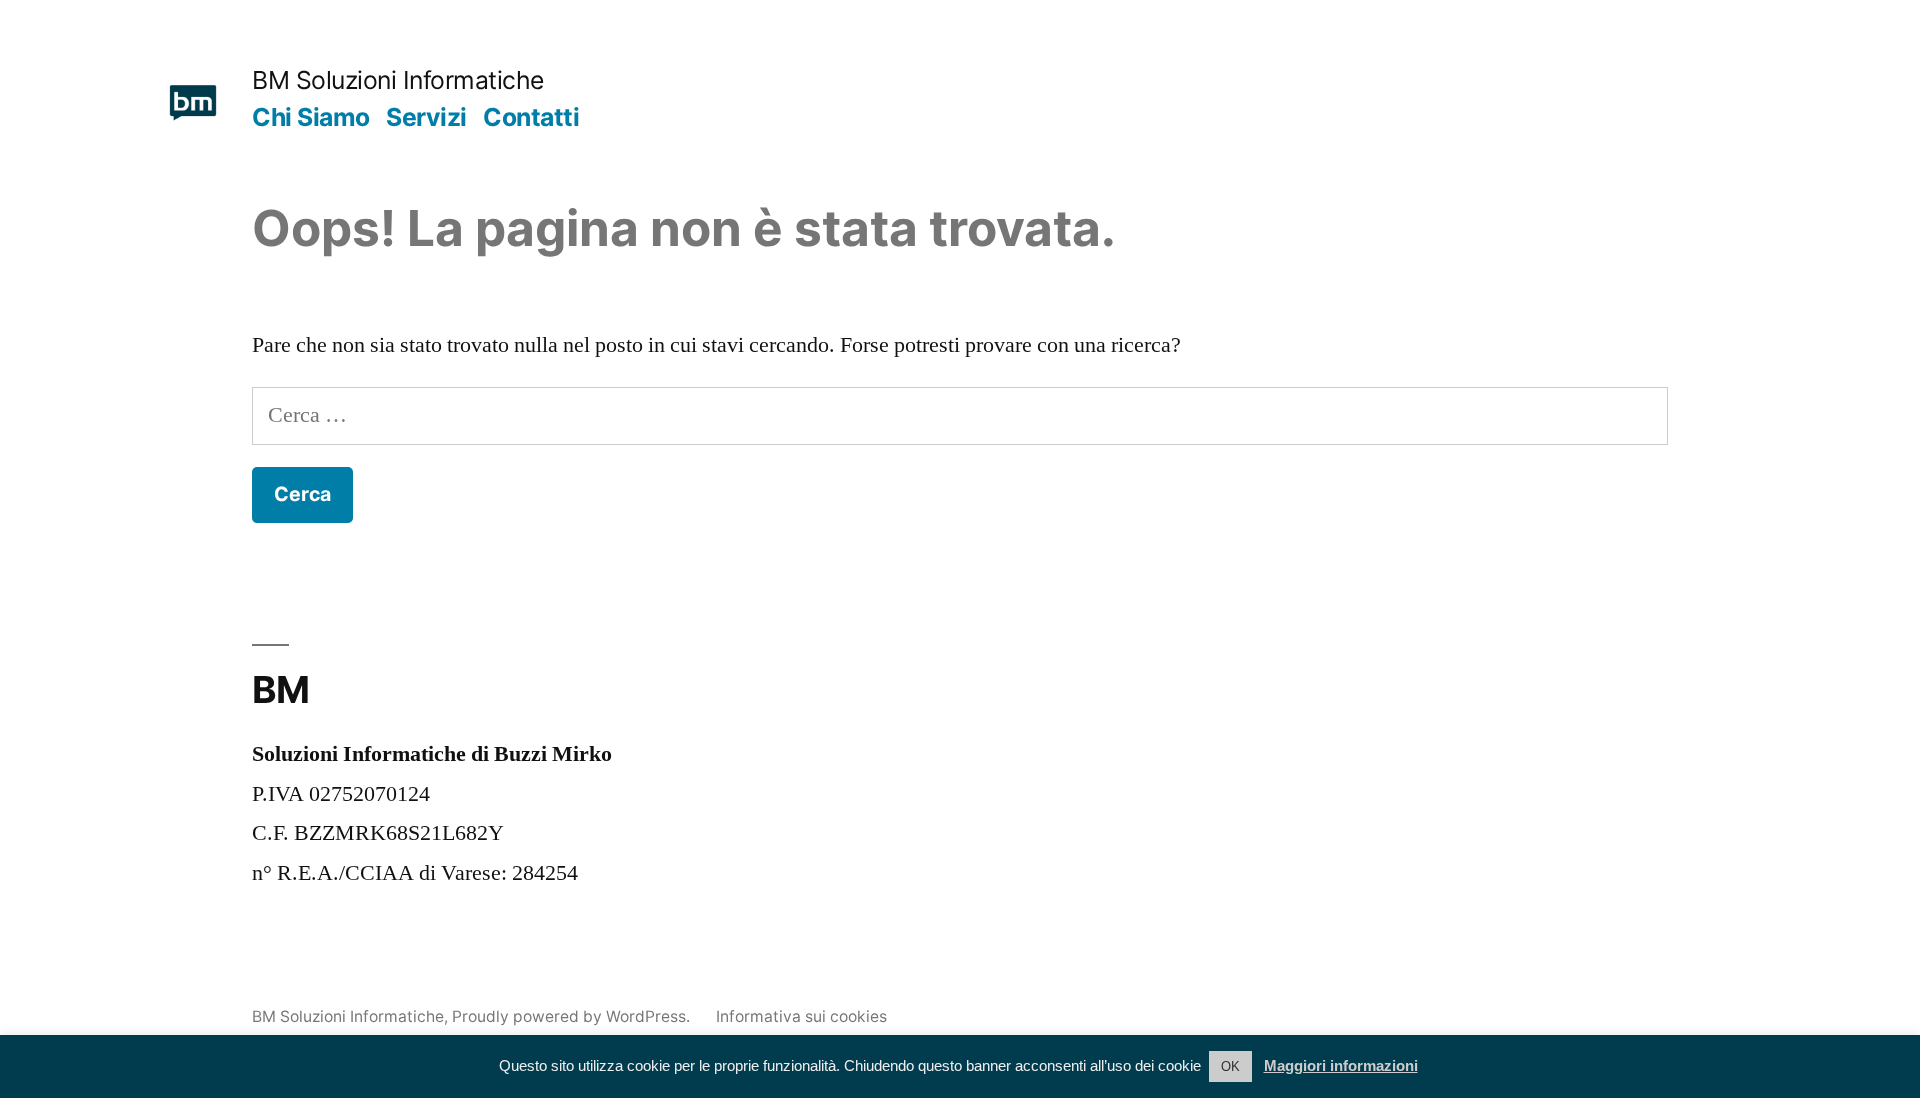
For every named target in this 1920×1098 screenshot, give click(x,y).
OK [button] (1230, 1066)
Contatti (531, 117)
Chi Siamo (311, 117)
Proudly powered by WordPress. (573, 1016)
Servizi (426, 117)
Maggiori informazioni (1341, 1065)
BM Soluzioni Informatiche (398, 80)
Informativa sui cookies (801, 1016)
